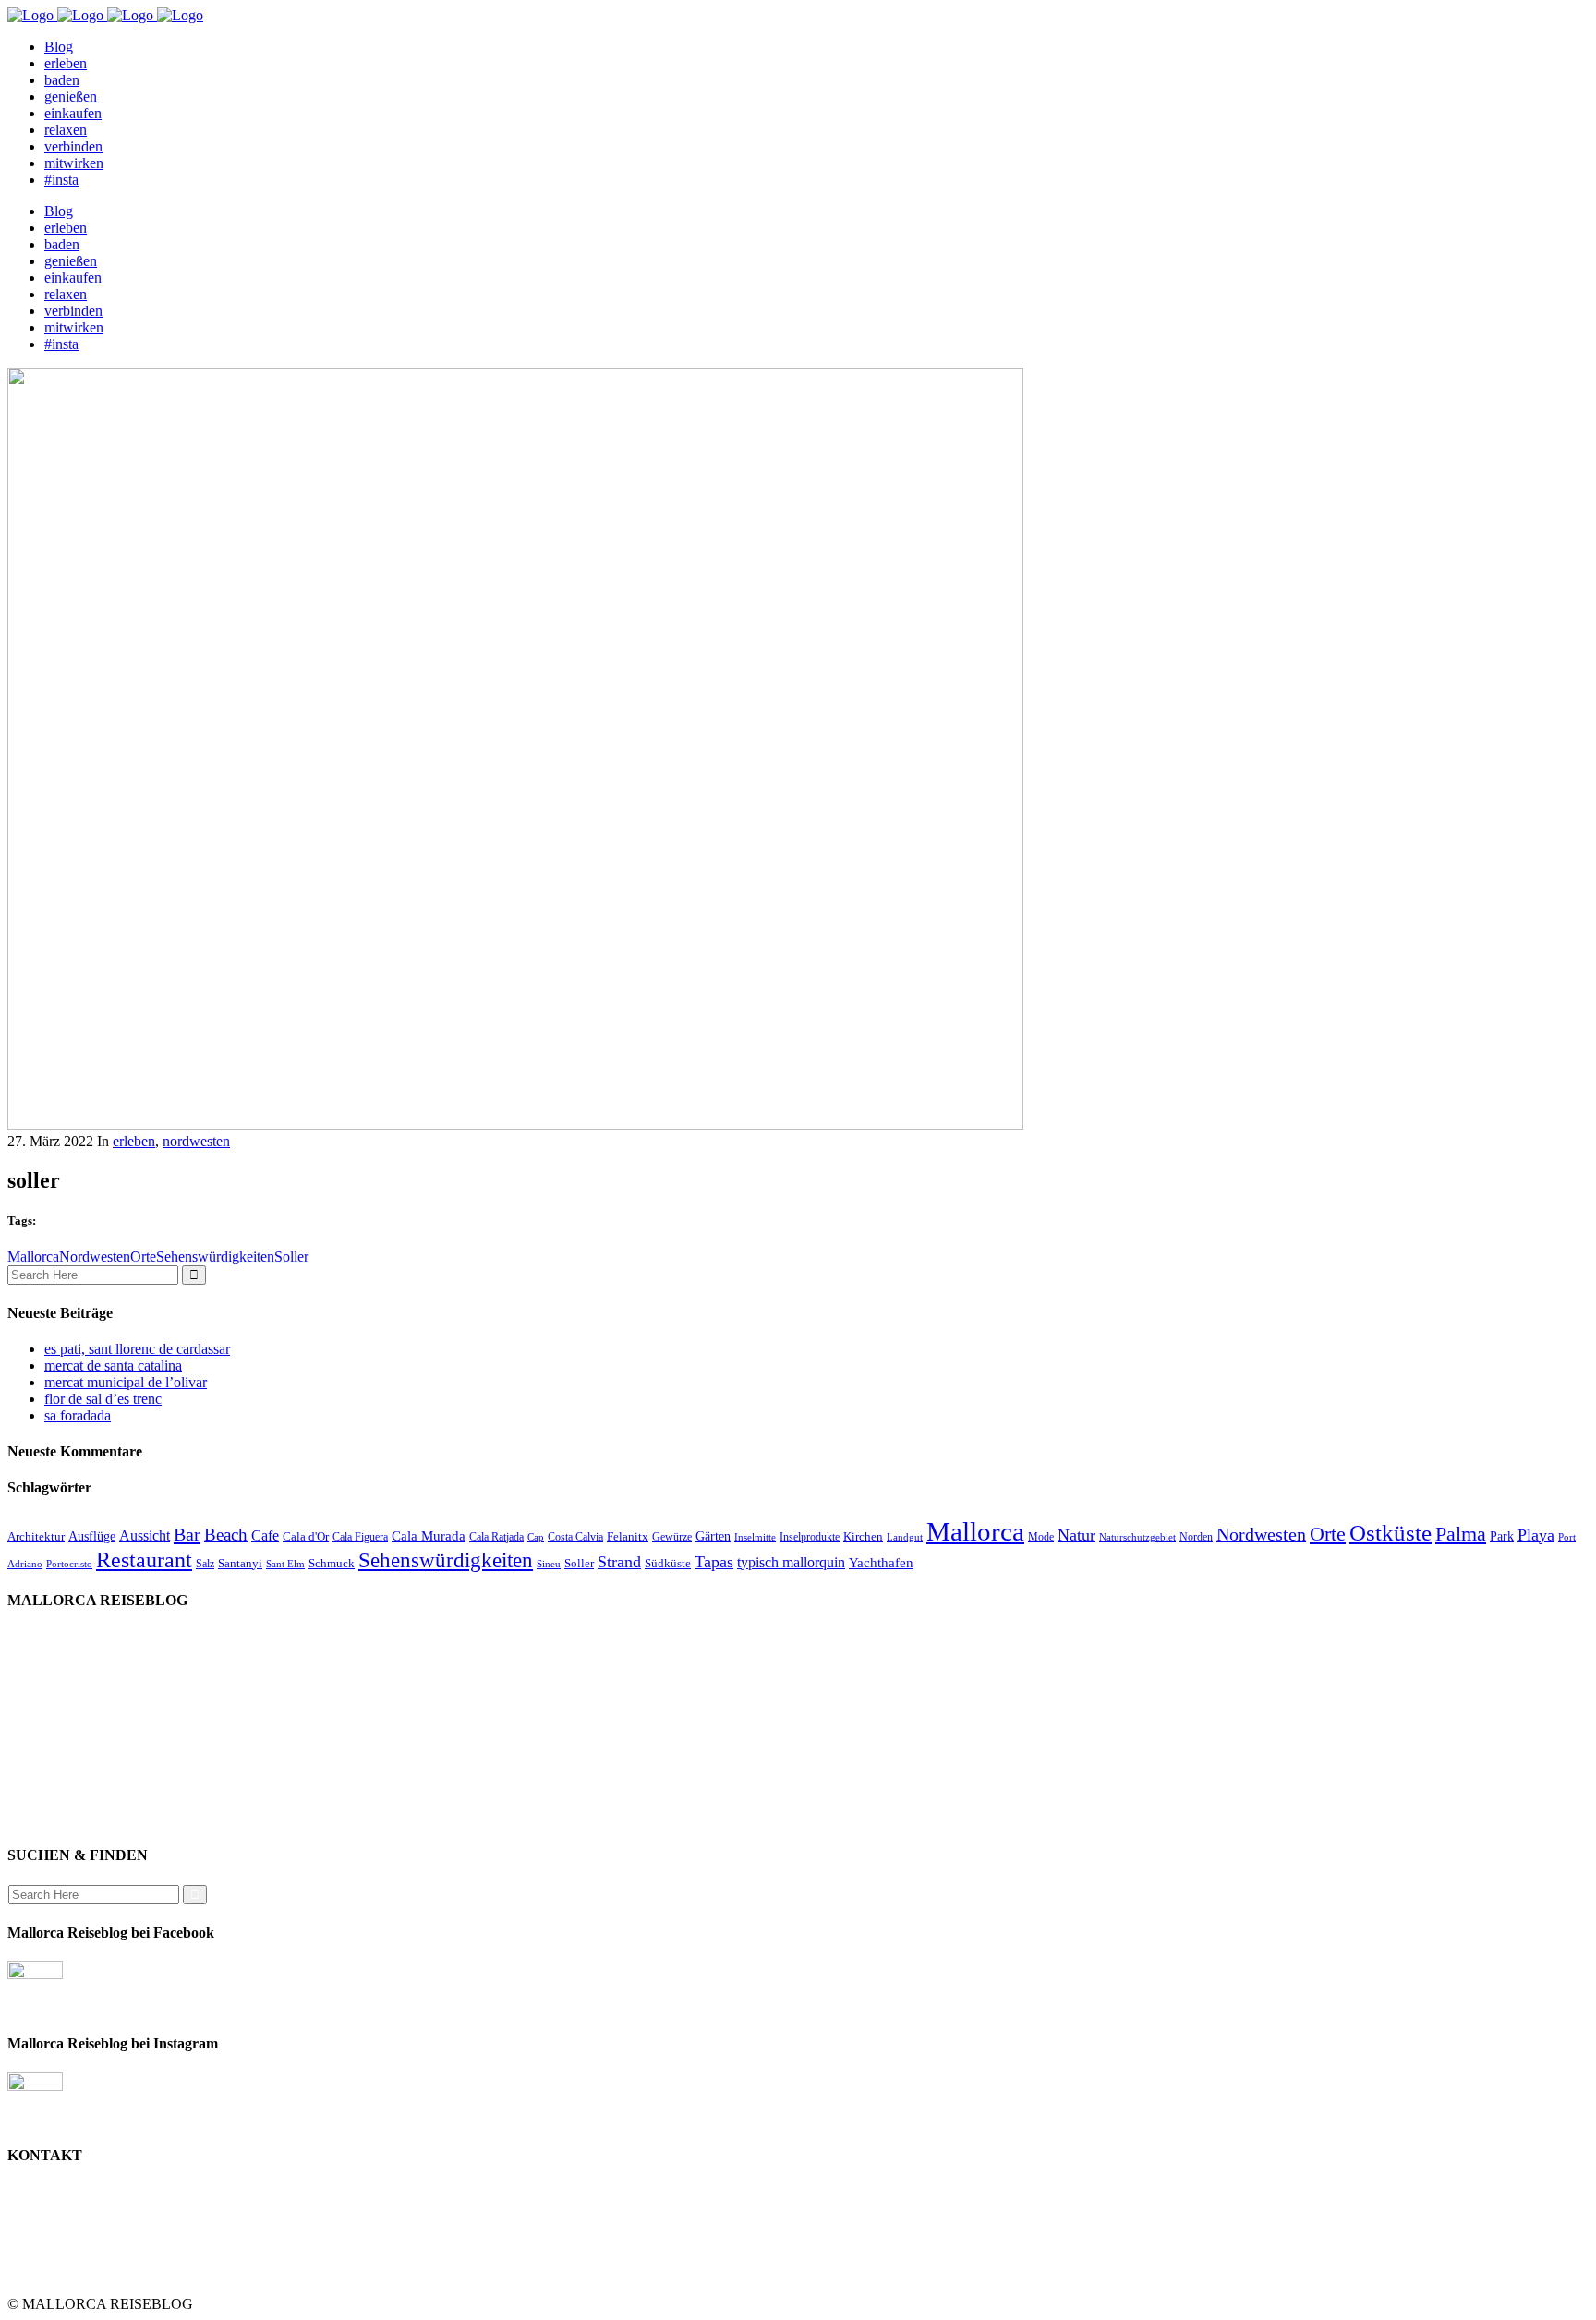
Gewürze (672, 1537)
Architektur (36, 1536)
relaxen (66, 1703)
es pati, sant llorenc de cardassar (137, 1349)
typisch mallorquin (791, 1562)
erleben (134, 1141)
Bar (187, 1534)
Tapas (714, 1562)
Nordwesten (95, 1257)
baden (62, 1686)
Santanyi (240, 1563)
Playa (1536, 1535)
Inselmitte (755, 1537)
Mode (1041, 1537)
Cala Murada (429, 1536)
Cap (536, 1537)
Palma (1461, 1534)
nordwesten (196, 1141)
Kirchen (863, 1536)
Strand (619, 1562)
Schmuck (332, 1563)
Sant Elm (285, 1564)
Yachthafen (881, 1563)
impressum (76, 1719)
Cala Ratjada (496, 1537)
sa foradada (78, 1415)
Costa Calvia (575, 1537)
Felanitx (628, 1536)
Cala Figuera (360, 1537)
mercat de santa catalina (113, 1365)
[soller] (515, 1124)
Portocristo (69, 1564)
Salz (205, 1564)
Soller (291, 1257)
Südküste (668, 1563)
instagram (73, 1786)
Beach (226, 1535)
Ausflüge (92, 1536)
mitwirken (74, 1769)
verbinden (73, 1802)
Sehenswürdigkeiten (215, 1257)
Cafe (265, 1535)
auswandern (79, 1819)
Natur (1076, 1535)
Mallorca (33, 1257)
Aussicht (145, 1535)
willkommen (81, 1636)
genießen (71, 1653)
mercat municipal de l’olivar (126, 1382)
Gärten (713, 1536)
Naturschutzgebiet (1137, 1537)
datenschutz (79, 1752)
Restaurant (144, 1559)
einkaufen (73, 1669)
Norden (1196, 1537)
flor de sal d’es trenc (103, 1399)
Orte (143, 1257)
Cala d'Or (306, 1536)
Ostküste (1390, 1533)
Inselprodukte (810, 1537)
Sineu (549, 1564)
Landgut (905, 1537)
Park (1502, 1536)
